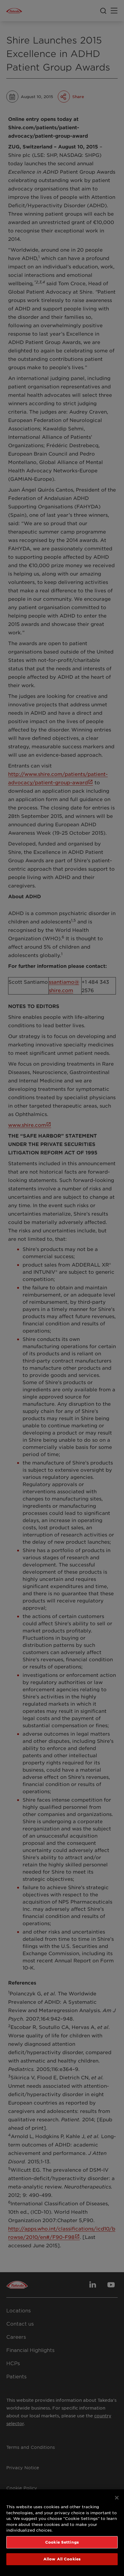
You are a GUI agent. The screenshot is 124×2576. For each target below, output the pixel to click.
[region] (62, 2533)
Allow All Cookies (62, 2559)
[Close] (117, 2498)
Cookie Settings (62, 2542)
